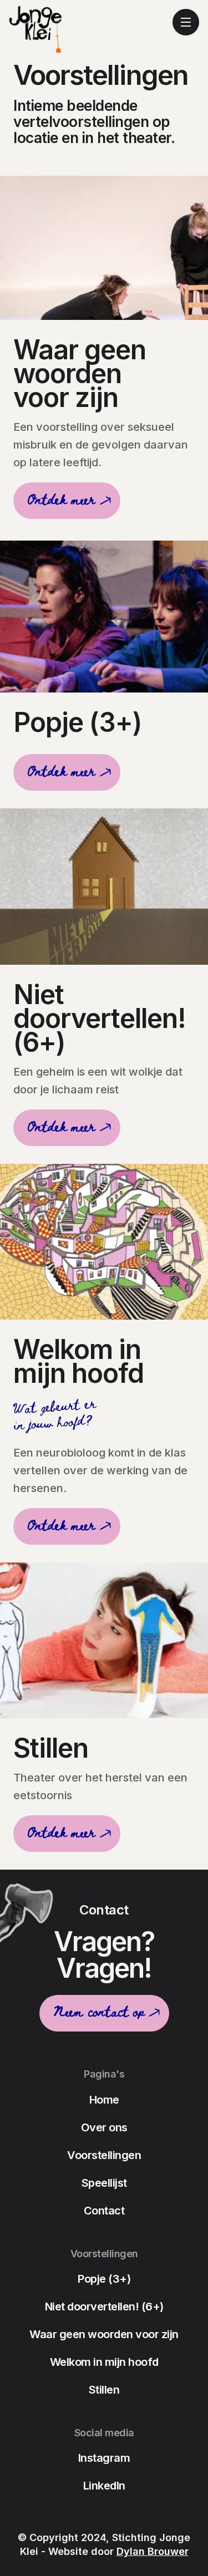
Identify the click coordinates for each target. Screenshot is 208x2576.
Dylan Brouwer (153, 2551)
